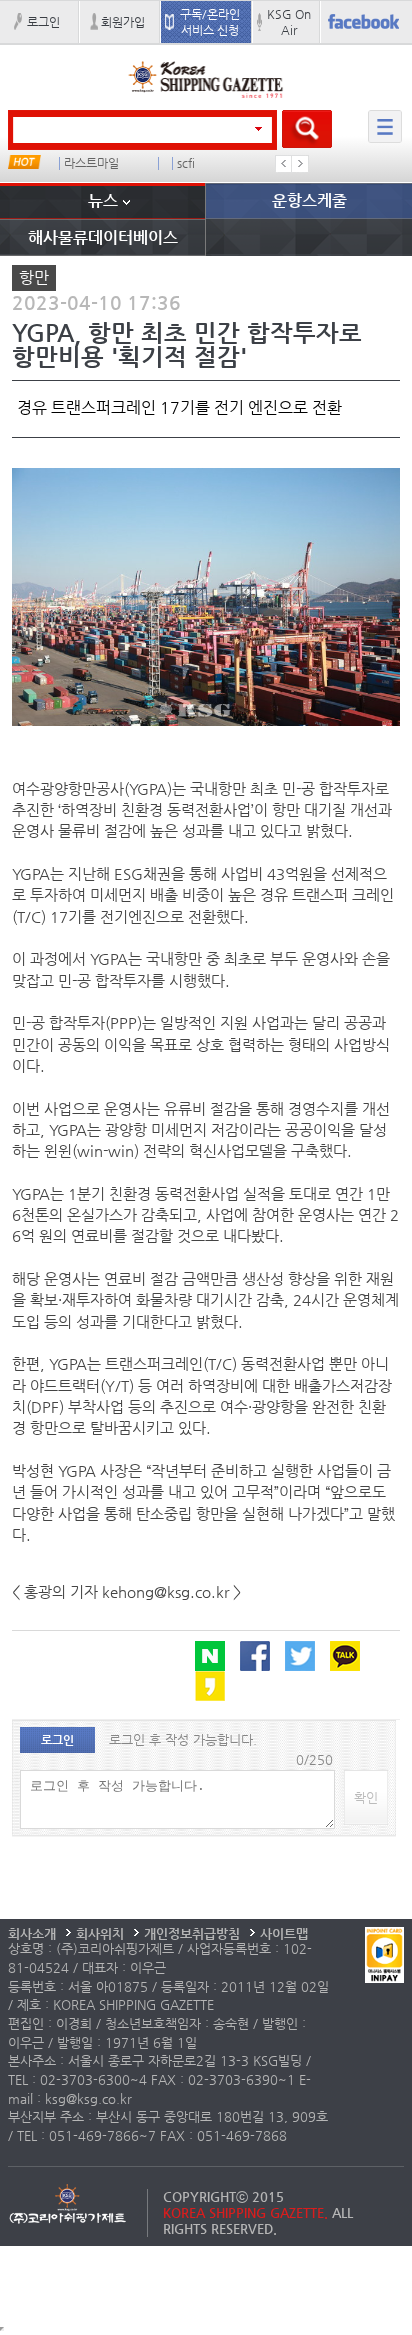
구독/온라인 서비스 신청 (210, 22)
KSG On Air (289, 22)
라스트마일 (91, 163)
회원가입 (123, 22)
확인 (366, 1797)
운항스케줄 (309, 200)
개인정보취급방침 (192, 1933)
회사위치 (100, 1933)
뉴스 (103, 200)
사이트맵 (284, 1933)
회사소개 (32, 1933)
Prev (284, 164)
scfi (186, 163)
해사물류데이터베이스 (103, 237)
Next (300, 164)
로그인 (43, 22)
